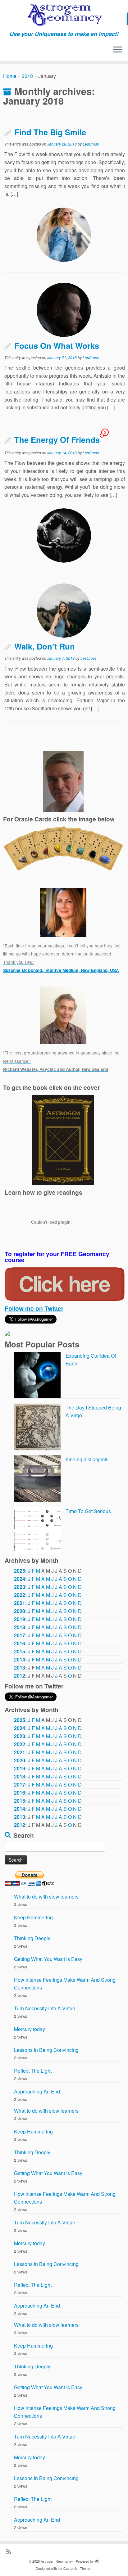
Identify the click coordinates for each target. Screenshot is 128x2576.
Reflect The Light (33, 2071)
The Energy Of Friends (57, 440)
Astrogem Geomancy (57, 2561)
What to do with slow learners (46, 1897)
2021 (20, 1603)
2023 (20, 1587)
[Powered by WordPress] (97, 2560)
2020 (20, 1611)
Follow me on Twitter (34, 1308)
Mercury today (30, 2029)
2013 (20, 1668)
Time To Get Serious (88, 1511)
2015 (20, 1651)
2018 (27, 76)
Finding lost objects (87, 1459)
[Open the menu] (118, 50)
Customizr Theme (77, 2568)
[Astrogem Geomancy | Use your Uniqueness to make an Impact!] (64, 15)
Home (10, 76)
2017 (20, 1635)
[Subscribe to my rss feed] (10, 2551)
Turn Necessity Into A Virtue (45, 2008)
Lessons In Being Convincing (46, 2050)
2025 (20, 1571)
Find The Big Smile (50, 132)
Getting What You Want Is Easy (48, 1959)
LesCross (91, 144)
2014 (20, 1659)
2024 (20, 1579)
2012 (20, 1676)
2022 (20, 1595)
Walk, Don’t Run (45, 646)
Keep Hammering (33, 1917)
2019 (20, 1619)
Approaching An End (37, 2091)
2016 (20, 1643)
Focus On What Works (57, 346)
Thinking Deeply (32, 1938)
